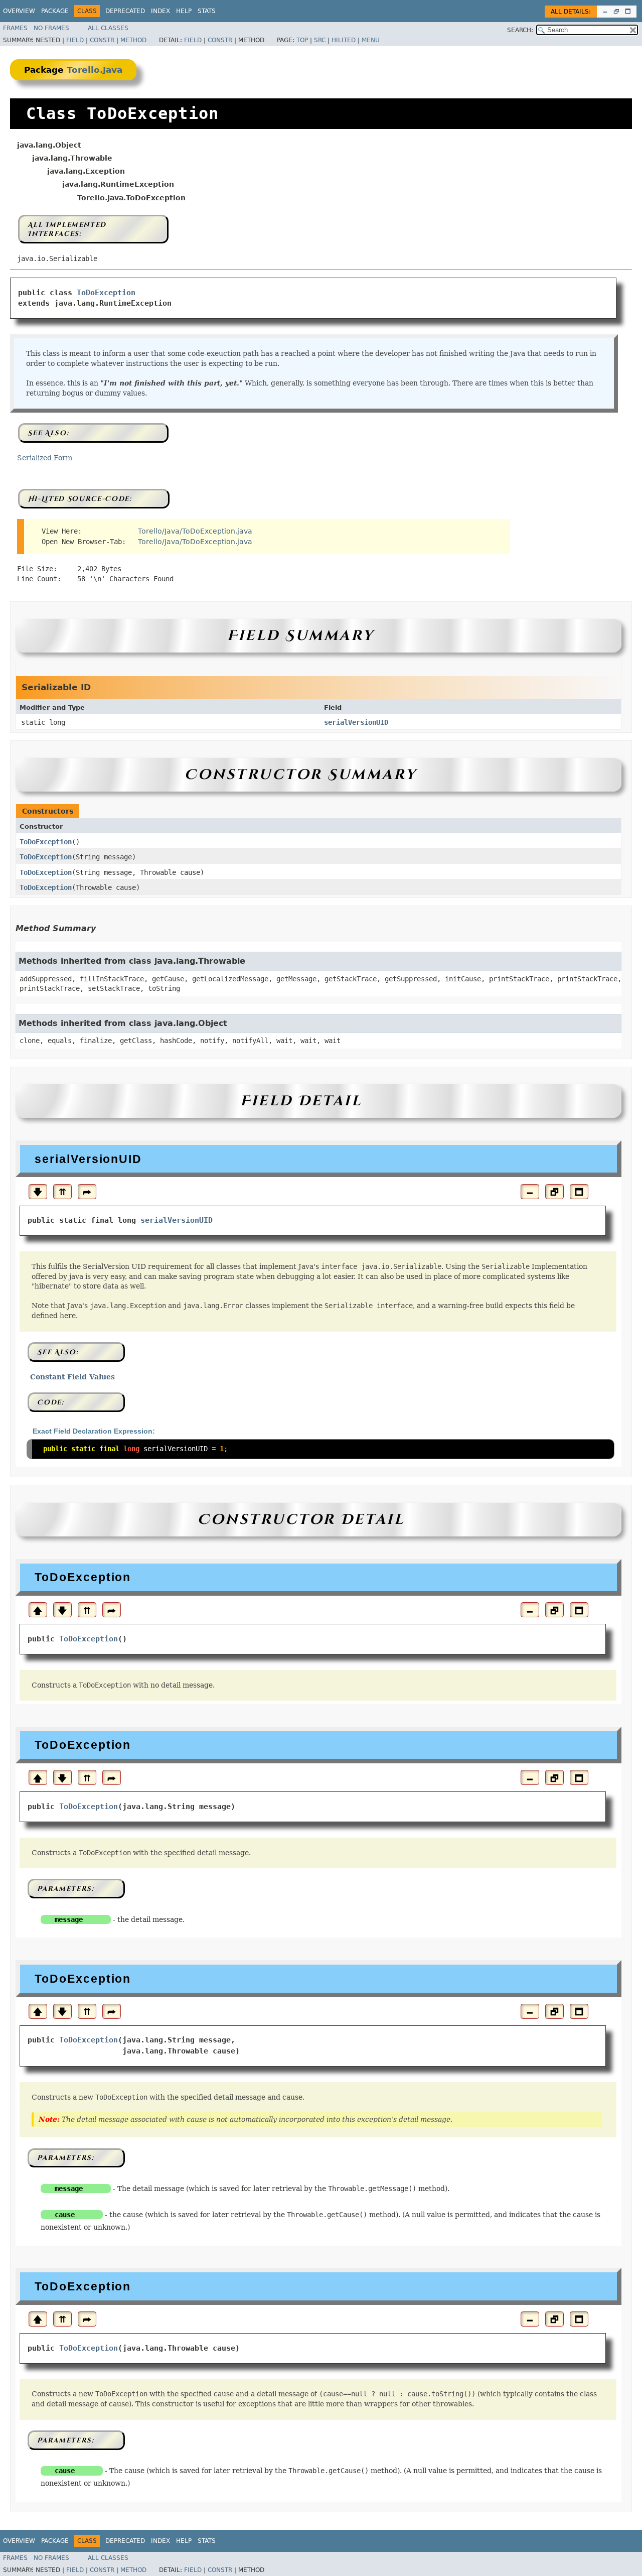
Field (75, 40)
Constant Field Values (72, 1377)
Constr (102, 40)
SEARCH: (520, 30)
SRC (320, 40)
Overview (19, 11)
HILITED (344, 40)
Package (55, 11)
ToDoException (106, 293)
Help (184, 11)
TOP (302, 40)
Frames (15, 28)
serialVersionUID (356, 722)
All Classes (108, 28)
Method (133, 40)
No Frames (51, 28)
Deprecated (125, 11)
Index (160, 11)
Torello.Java (95, 70)
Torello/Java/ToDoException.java (195, 531)
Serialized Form (45, 458)
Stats (207, 11)
